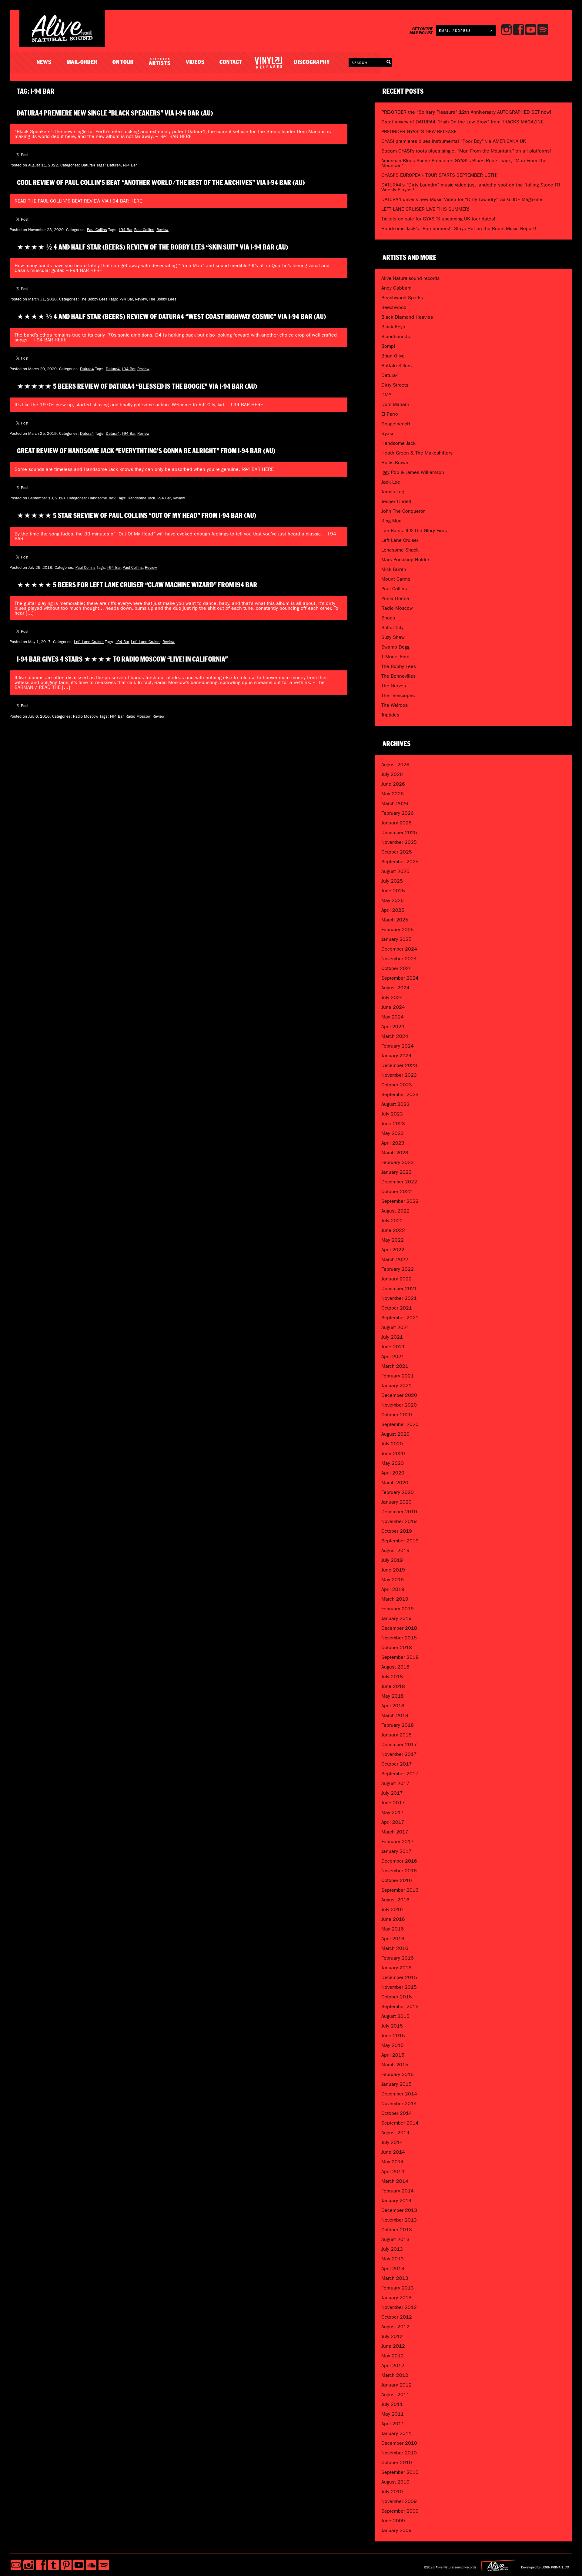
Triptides (390, 715)
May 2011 (393, 2414)
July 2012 (392, 2336)
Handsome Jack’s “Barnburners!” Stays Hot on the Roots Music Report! (459, 228)
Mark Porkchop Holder (405, 560)
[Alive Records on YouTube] (79, 2565)
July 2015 (392, 2026)
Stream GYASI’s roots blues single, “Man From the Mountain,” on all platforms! (466, 151)
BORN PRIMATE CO (555, 2567)
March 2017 (395, 1832)
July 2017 (392, 1793)
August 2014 (395, 2133)
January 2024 (396, 1056)
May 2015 (393, 2045)
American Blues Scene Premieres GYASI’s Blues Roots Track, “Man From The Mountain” (464, 163)
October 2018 (397, 1647)
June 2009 (393, 2521)
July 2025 (392, 881)
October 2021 (397, 1308)
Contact (231, 62)
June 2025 (393, 891)
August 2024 (395, 988)
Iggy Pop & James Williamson (413, 472)
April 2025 (393, 910)
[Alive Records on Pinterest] (66, 2565)
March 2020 (395, 1483)
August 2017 (395, 1783)
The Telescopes (398, 695)
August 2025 (395, 871)
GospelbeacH (396, 424)
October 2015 (397, 1997)
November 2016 (399, 1871)
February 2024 (398, 1046)
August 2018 (395, 1667)
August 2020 (395, 1434)
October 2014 (397, 2113)
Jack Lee (391, 482)
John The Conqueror (403, 511)
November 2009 (399, 2501)
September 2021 (400, 1318)
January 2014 (396, 2200)
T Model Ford (395, 657)
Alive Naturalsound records (410, 278)
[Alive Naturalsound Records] (62, 40)
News (44, 62)
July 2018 (392, 1677)
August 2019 (395, 1550)
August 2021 (395, 1327)
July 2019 (392, 1560)
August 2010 (395, 2482)
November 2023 (399, 1075)
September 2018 (400, 1657)
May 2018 (393, 1696)
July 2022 (392, 1221)
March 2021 (395, 1366)
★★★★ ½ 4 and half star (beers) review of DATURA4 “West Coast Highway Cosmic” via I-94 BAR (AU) (172, 317)
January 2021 (396, 1385)
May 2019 (393, 1580)
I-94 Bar (130, 165)
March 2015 (395, 2065)
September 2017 (400, 1774)
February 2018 (398, 1725)
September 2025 (400, 862)
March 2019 (395, 1599)
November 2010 (399, 2453)
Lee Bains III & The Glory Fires (414, 530)
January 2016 (396, 1968)
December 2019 (399, 1512)
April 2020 (393, 1473)
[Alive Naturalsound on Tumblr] (54, 2565)
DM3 (386, 395)
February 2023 (398, 1162)
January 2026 (396, 823)
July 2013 (392, 2249)
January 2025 (396, 939)
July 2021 (392, 1337)
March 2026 (395, 803)
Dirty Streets (395, 385)
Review (162, 230)
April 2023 (393, 1143)
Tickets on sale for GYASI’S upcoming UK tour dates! (438, 219)
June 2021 (393, 1347)
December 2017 (399, 1744)
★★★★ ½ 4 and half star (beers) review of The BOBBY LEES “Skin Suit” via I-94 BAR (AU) (153, 247)
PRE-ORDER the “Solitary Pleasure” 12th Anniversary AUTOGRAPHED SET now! (466, 112)
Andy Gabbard (396, 288)
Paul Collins (97, 230)
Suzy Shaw (393, 637)
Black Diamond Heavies (407, 317)
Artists (160, 62)
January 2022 (396, 1279)
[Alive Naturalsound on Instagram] (29, 2565)
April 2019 (393, 1589)
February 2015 (398, 2074)
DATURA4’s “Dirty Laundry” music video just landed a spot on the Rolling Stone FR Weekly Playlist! (471, 187)
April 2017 (393, 1822)
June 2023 (393, 1124)
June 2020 (393, 1453)
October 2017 (397, 1764)
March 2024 (395, 1036)
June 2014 (393, 2152)
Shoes (388, 618)
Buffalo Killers (396, 366)
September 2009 (400, 2511)
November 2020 (399, 1405)
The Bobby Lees (94, 299)
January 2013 (396, 2298)
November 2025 (399, 842)
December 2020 (399, 1395)
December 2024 (399, 949)
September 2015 (400, 2006)
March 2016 (395, 1948)
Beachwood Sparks (402, 298)
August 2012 (395, 2327)
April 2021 (393, 1356)
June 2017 (393, 1803)
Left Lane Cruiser (89, 642)
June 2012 (393, 2346)
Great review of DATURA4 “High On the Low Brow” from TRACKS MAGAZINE (462, 122)
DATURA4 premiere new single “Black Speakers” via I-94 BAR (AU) (115, 113)
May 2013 (393, 2259)
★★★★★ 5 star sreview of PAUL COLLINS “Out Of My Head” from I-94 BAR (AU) (137, 516)
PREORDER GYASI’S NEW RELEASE (419, 131)
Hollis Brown (395, 463)
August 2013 (395, 2239)
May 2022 (393, 1240)
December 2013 (399, 2210)
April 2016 (393, 1939)
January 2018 (396, 1735)
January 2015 (396, 2084)
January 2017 (396, 1851)
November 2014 (399, 2103)
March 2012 (395, 2375)
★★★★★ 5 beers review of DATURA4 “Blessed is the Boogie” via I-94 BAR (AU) (137, 387)
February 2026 (398, 813)
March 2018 (395, 1715)
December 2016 (399, 1861)
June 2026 (393, 784)
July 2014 (392, 2142)
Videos (195, 62)
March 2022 (395, 1259)
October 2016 (397, 1880)
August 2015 (395, 2016)
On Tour (123, 62)
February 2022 (398, 1269)
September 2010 (400, 2472)
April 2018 (393, 1706)
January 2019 (396, 1618)
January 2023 (396, 1172)
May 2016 (393, 1929)
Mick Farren (394, 569)
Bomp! (388, 346)
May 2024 (393, 1017)
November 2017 (399, 1754)
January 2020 (396, 1502)
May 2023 (393, 1133)
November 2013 (399, 2220)
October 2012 (397, 2317)
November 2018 (399, 1638)
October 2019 (397, 1531)
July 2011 (392, 2404)
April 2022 (393, 1250)
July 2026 (392, 774)
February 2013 (398, 2288)
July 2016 (392, 1909)
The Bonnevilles (398, 676)
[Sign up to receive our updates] (16, 2565)
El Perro (390, 414)
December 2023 (399, 1065)
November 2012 (399, 2307)
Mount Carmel (396, 579)
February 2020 (398, 1492)
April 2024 (393, 1026)
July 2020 (392, 1444)
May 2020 (393, 1463)
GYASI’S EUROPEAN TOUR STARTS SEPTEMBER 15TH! (440, 175)
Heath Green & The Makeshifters (417, 453)
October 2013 (397, 2230)
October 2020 (397, 1415)
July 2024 (392, 997)
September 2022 (400, 1201)
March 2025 (395, 920)
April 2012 (393, 2365)
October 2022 (397, 1191)
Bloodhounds (396, 336)
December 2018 (399, 1628)
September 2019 (400, 1541)
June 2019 (393, 1570)
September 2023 (400, 1094)
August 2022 (395, 1211)
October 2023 (397, 1085)
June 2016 (393, 1919)
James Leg (393, 492)
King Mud (391, 521)
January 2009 (396, 2530)
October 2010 (397, 2462)
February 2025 (398, 929)
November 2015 (399, 1987)
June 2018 (393, 1686)
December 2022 (399, 1182)
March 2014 (395, 2181)
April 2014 (393, 2171)
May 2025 (393, 900)
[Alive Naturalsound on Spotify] (104, 2565)
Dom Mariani (395, 404)
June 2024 (393, 1007)
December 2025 (399, 832)
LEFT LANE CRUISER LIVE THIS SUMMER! (425, 209)
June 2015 (393, 2036)
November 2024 (399, 959)
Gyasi (387, 433)
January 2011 (396, 2433)
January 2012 (396, 2385)
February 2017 (398, 1841)
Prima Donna (395, 598)
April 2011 (393, 2424)
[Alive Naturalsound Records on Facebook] (41, 2565)
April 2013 (393, 2268)
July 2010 (392, 2492)
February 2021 (398, 1376)
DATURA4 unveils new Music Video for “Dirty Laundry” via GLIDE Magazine (462, 199)
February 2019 (398, 1609)
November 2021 (399, 1298)
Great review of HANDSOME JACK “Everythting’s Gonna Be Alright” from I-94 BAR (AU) (146, 451)
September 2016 (400, 1890)
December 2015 (399, 1977)
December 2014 (399, 2094)
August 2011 (395, 2395)
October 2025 (397, 852)
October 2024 (397, 968)
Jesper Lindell (396, 501)
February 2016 (398, 1958)
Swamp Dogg (395, 647)
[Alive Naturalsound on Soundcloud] (91, 2565)
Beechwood (394, 307)
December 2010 (399, 2443)
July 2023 (392, 1114)
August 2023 (395, 1104)
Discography (312, 62)
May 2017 (393, 1812)
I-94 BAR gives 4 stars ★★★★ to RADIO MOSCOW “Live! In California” (122, 659)
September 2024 (400, 978)
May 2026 (393, 794)
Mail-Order (82, 62)
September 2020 (400, 1424)
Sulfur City (392, 627)
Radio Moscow (86, 716)
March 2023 (395, 1153)
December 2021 (399, 1288)
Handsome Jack (102, 498)
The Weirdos (395, 705)
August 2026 (395, 765)
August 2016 (395, 1900)
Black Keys (393, 327)
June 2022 (393, 1230)
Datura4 (88, 165)
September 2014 (400, 2123)
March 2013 (395, 2278)
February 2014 (398, 2191)
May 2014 (393, 2162)
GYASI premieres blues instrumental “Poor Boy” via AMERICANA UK (454, 141)
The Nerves (394, 686)
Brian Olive (393, 356)
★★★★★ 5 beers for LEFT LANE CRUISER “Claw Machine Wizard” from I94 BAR (137, 585)
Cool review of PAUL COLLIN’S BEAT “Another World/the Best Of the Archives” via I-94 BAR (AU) (161, 183)
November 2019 (399, 1521)
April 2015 (393, 2055)
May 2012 (393, 2356)
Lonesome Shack (400, 550)
